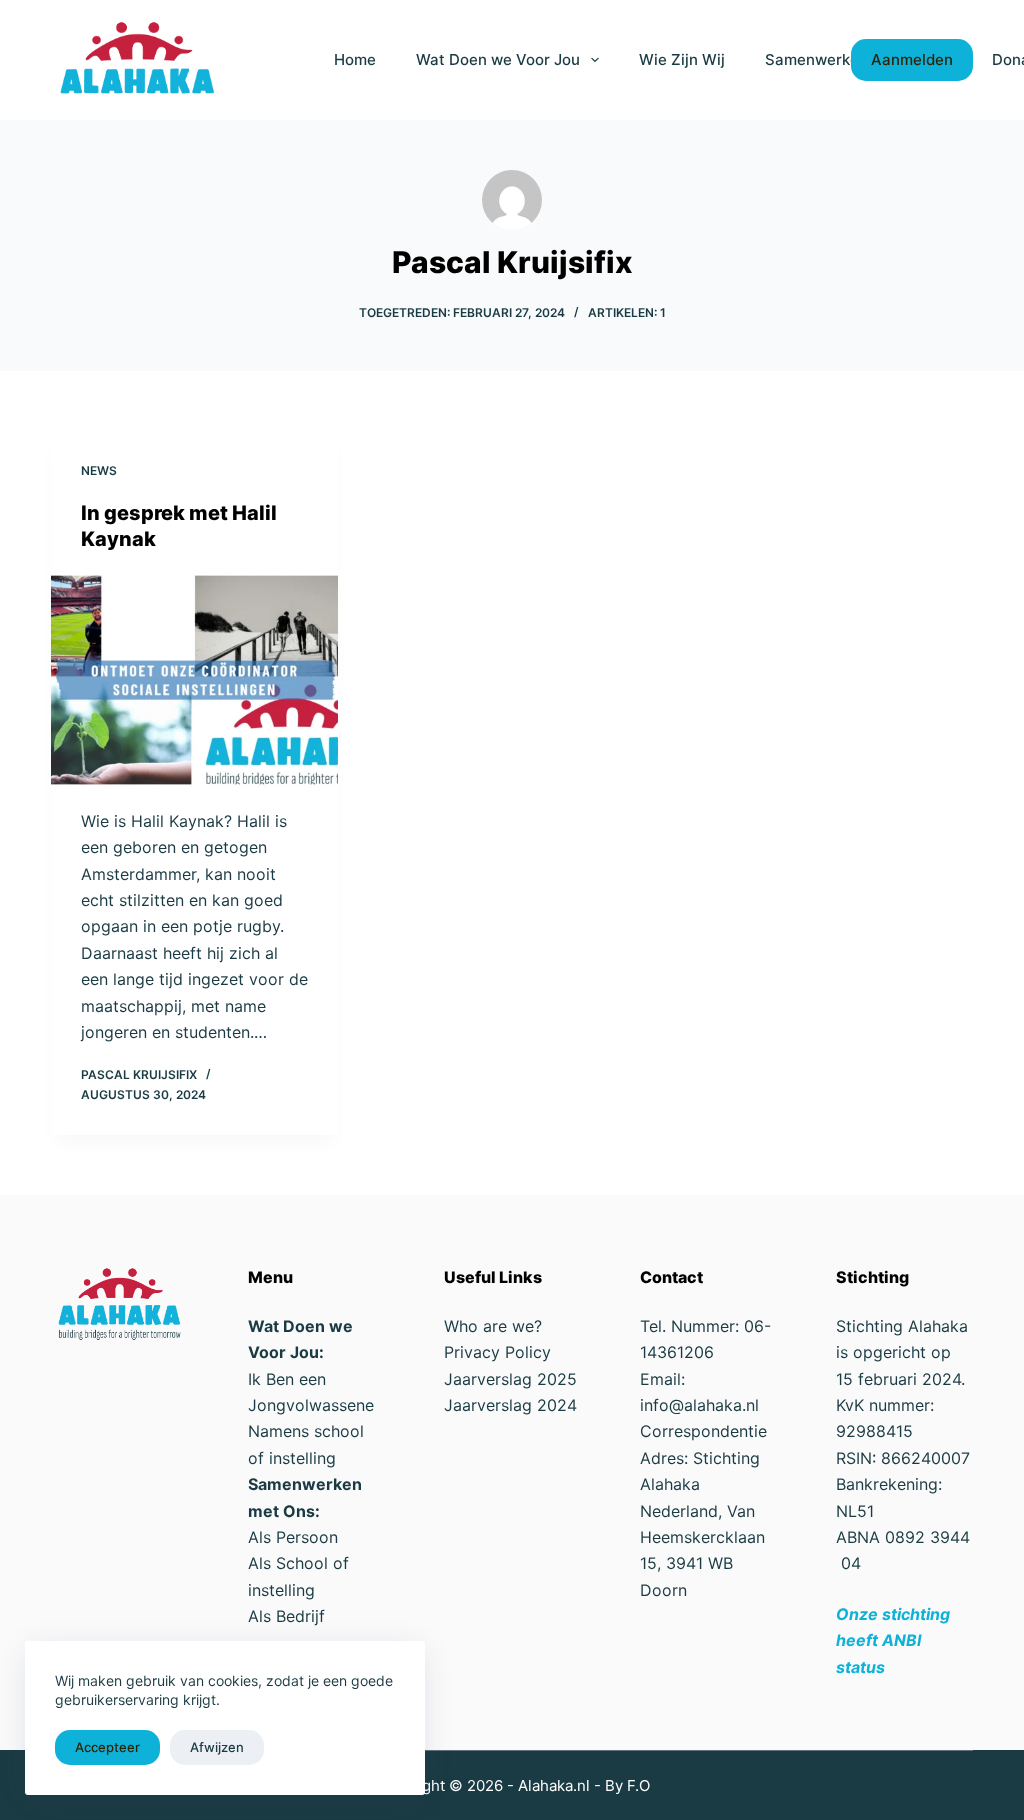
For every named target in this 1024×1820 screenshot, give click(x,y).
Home (355, 59)
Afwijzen (217, 1747)
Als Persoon (293, 1537)
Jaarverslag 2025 (510, 1379)
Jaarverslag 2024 (510, 1405)
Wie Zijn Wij (682, 59)
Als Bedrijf (286, 1616)
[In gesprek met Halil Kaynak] (194, 679)
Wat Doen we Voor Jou (498, 59)
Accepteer (107, 1747)
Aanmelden (912, 59)
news (99, 470)
